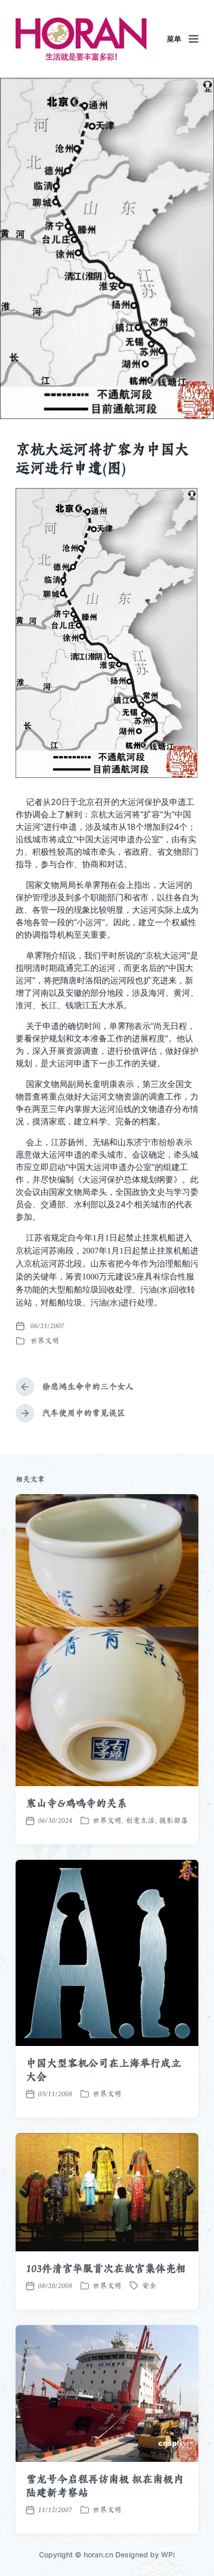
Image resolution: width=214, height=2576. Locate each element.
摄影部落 (173, 1820)
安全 (149, 2286)
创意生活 (140, 1820)
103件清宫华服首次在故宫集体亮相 (106, 2268)
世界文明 (45, 1341)
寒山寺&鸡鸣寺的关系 (77, 1803)
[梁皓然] (81, 39)
